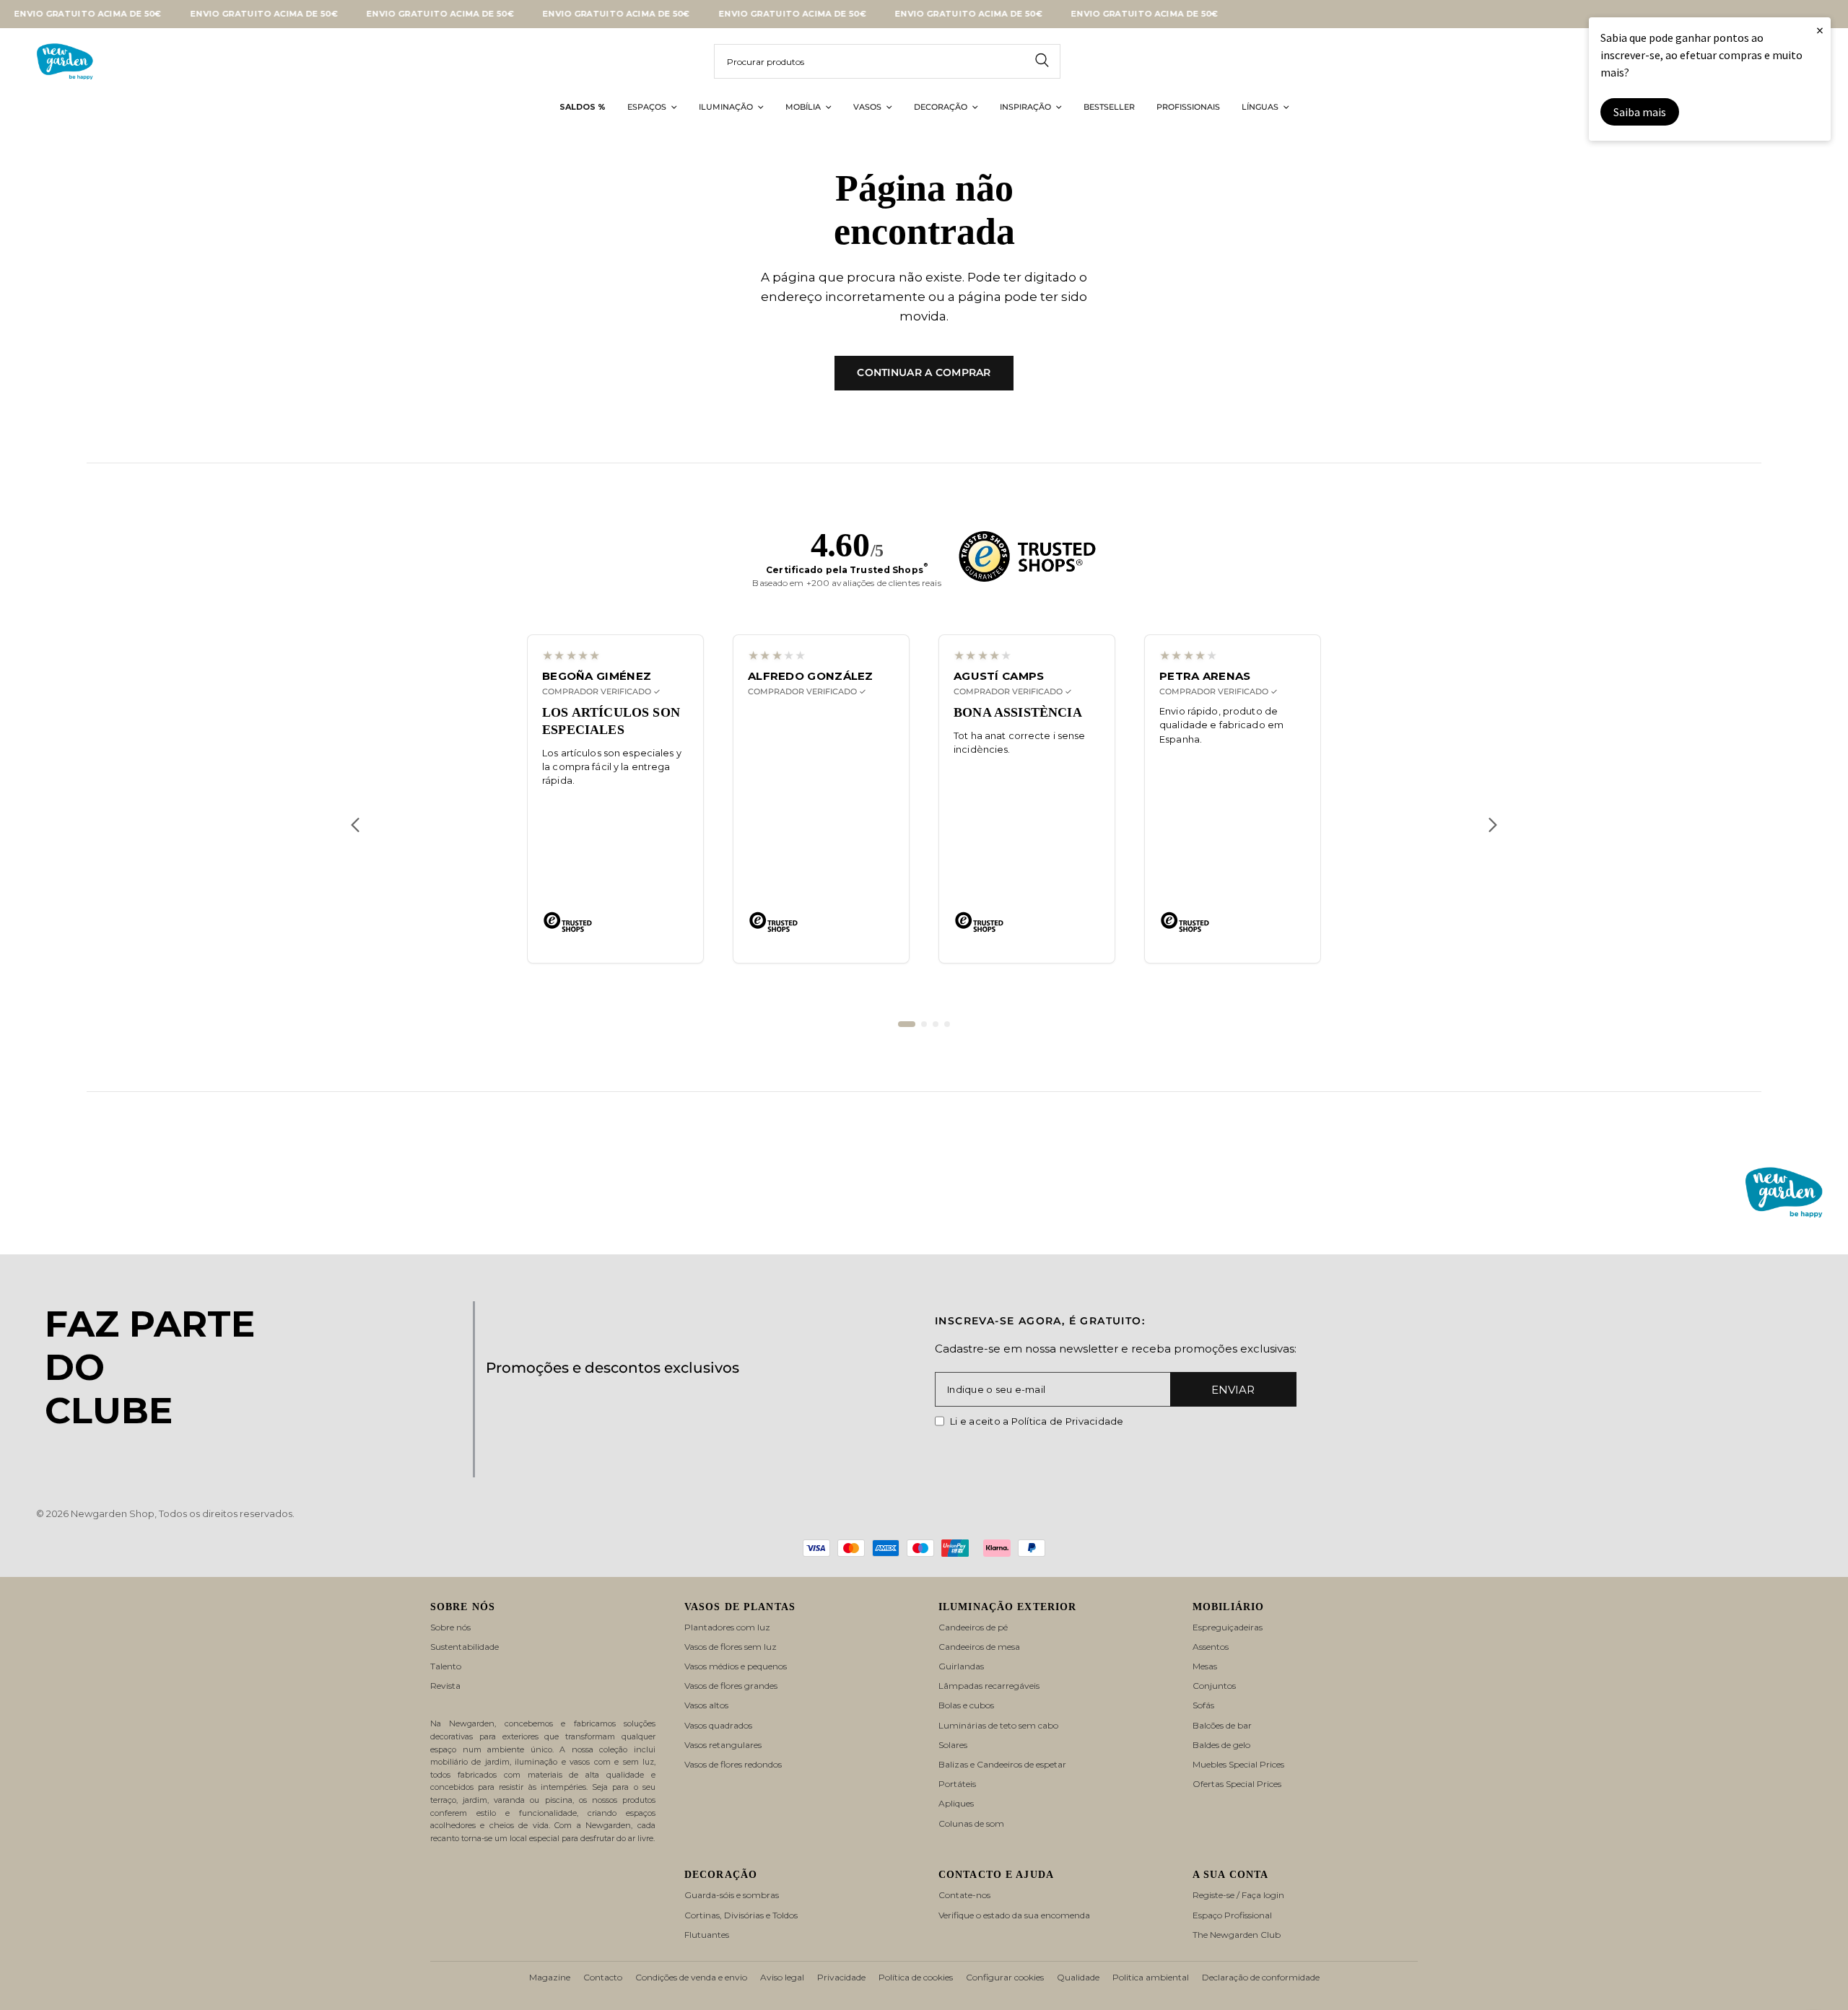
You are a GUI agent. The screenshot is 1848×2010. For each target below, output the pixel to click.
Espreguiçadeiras (1228, 1627)
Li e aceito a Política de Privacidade (1037, 1421)
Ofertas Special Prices (1237, 1784)
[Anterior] (355, 825)
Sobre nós (450, 1627)
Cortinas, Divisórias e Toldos (741, 1915)
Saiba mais (1640, 112)
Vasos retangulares (723, 1745)
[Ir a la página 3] (936, 1024)
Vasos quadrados (718, 1725)
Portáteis (957, 1784)
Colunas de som (971, 1823)
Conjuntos (1214, 1686)
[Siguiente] (1493, 825)
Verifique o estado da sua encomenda (1014, 1915)
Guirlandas (961, 1666)
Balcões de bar (1222, 1725)
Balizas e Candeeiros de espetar (1002, 1764)
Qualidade (1078, 1977)
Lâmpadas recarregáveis (989, 1686)
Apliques (956, 1803)
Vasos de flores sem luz (731, 1647)
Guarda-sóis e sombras (732, 1895)
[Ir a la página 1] (907, 1024)
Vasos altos (706, 1705)
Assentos (1211, 1647)
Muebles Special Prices (1238, 1764)
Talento (446, 1666)
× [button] (1820, 30)
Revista (445, 1686)
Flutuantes (707, 1935)
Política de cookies (916, 1977)
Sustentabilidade (465, 1647)
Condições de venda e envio (691, 1977)
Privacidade (841, 1977)
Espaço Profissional (1232, 1915)
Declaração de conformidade (1261, 1977)
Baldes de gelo (1221, 1745)
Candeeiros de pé (973, 1627)
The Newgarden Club (1237, 1935)
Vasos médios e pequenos (736, 1666)
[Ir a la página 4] (947, 1024)
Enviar (1233, 1390)
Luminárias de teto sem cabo (998, 1725)
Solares (953, 1745)
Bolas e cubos (966, 1705)
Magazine (550, 1977)
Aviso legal (782, 1977)
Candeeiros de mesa (979, 1647)
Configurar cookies (1005, 1977)
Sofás (1203, 1705)
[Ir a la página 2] (924, 1024)
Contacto (603, 1977)
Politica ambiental (1151, 1977)
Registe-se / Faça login (1238, 1895)
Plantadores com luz (727, 1627)
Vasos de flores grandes (731, 1686)
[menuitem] (583, 108)
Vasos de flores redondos (733, 1764)
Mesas (1205, 1666)
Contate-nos (964, 1895)
